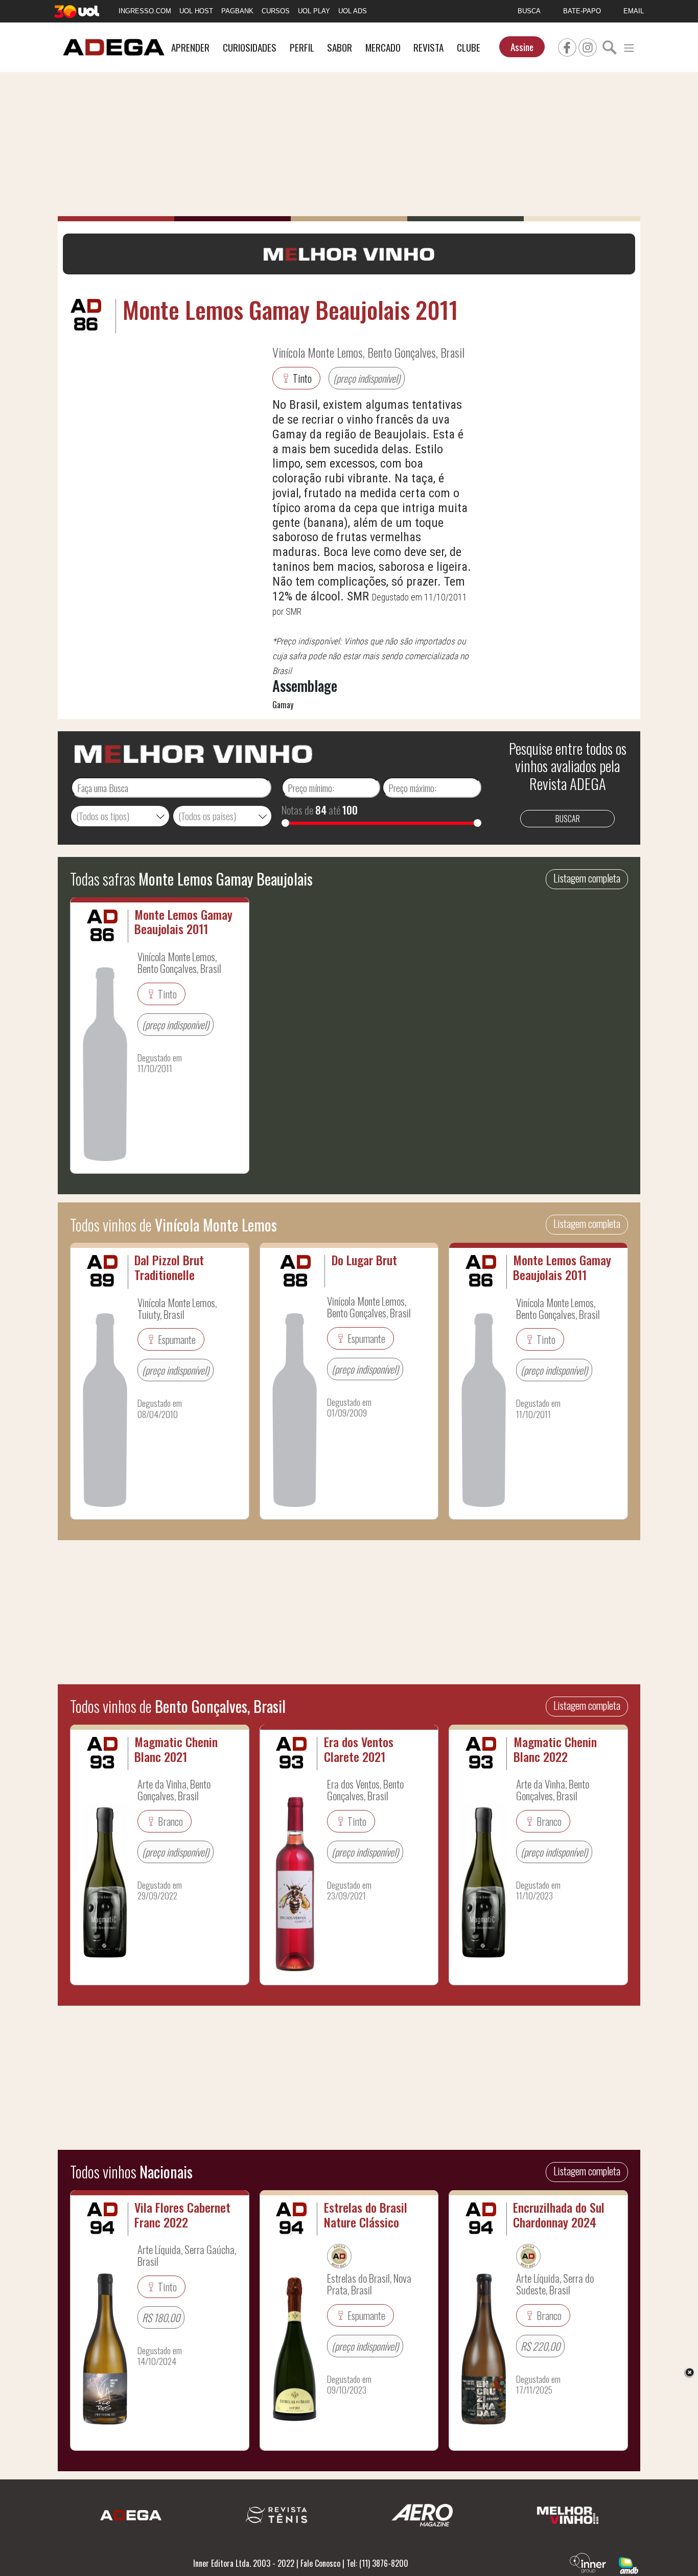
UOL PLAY (314, 11)
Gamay (283, 705)
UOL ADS (353, 11)
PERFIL (302, 47)
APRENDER (190, 47)
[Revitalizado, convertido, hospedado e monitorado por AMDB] (629, 2564)
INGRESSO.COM (145, 11)
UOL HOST (196, 11)
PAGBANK (237, 11)
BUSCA (529, 11)
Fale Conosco (320, 2563)
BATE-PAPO (582, 11)
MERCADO (383, 47)
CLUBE (469, 47)
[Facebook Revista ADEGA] (567, 46)
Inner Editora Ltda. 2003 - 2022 (244, 2563)
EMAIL (634, 11)
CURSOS (276, 11)
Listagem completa (587, 878)
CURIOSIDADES (250, 47)
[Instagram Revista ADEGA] (588, 46)
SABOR (340, 47)
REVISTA (428, 47)
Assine (522, 47)
